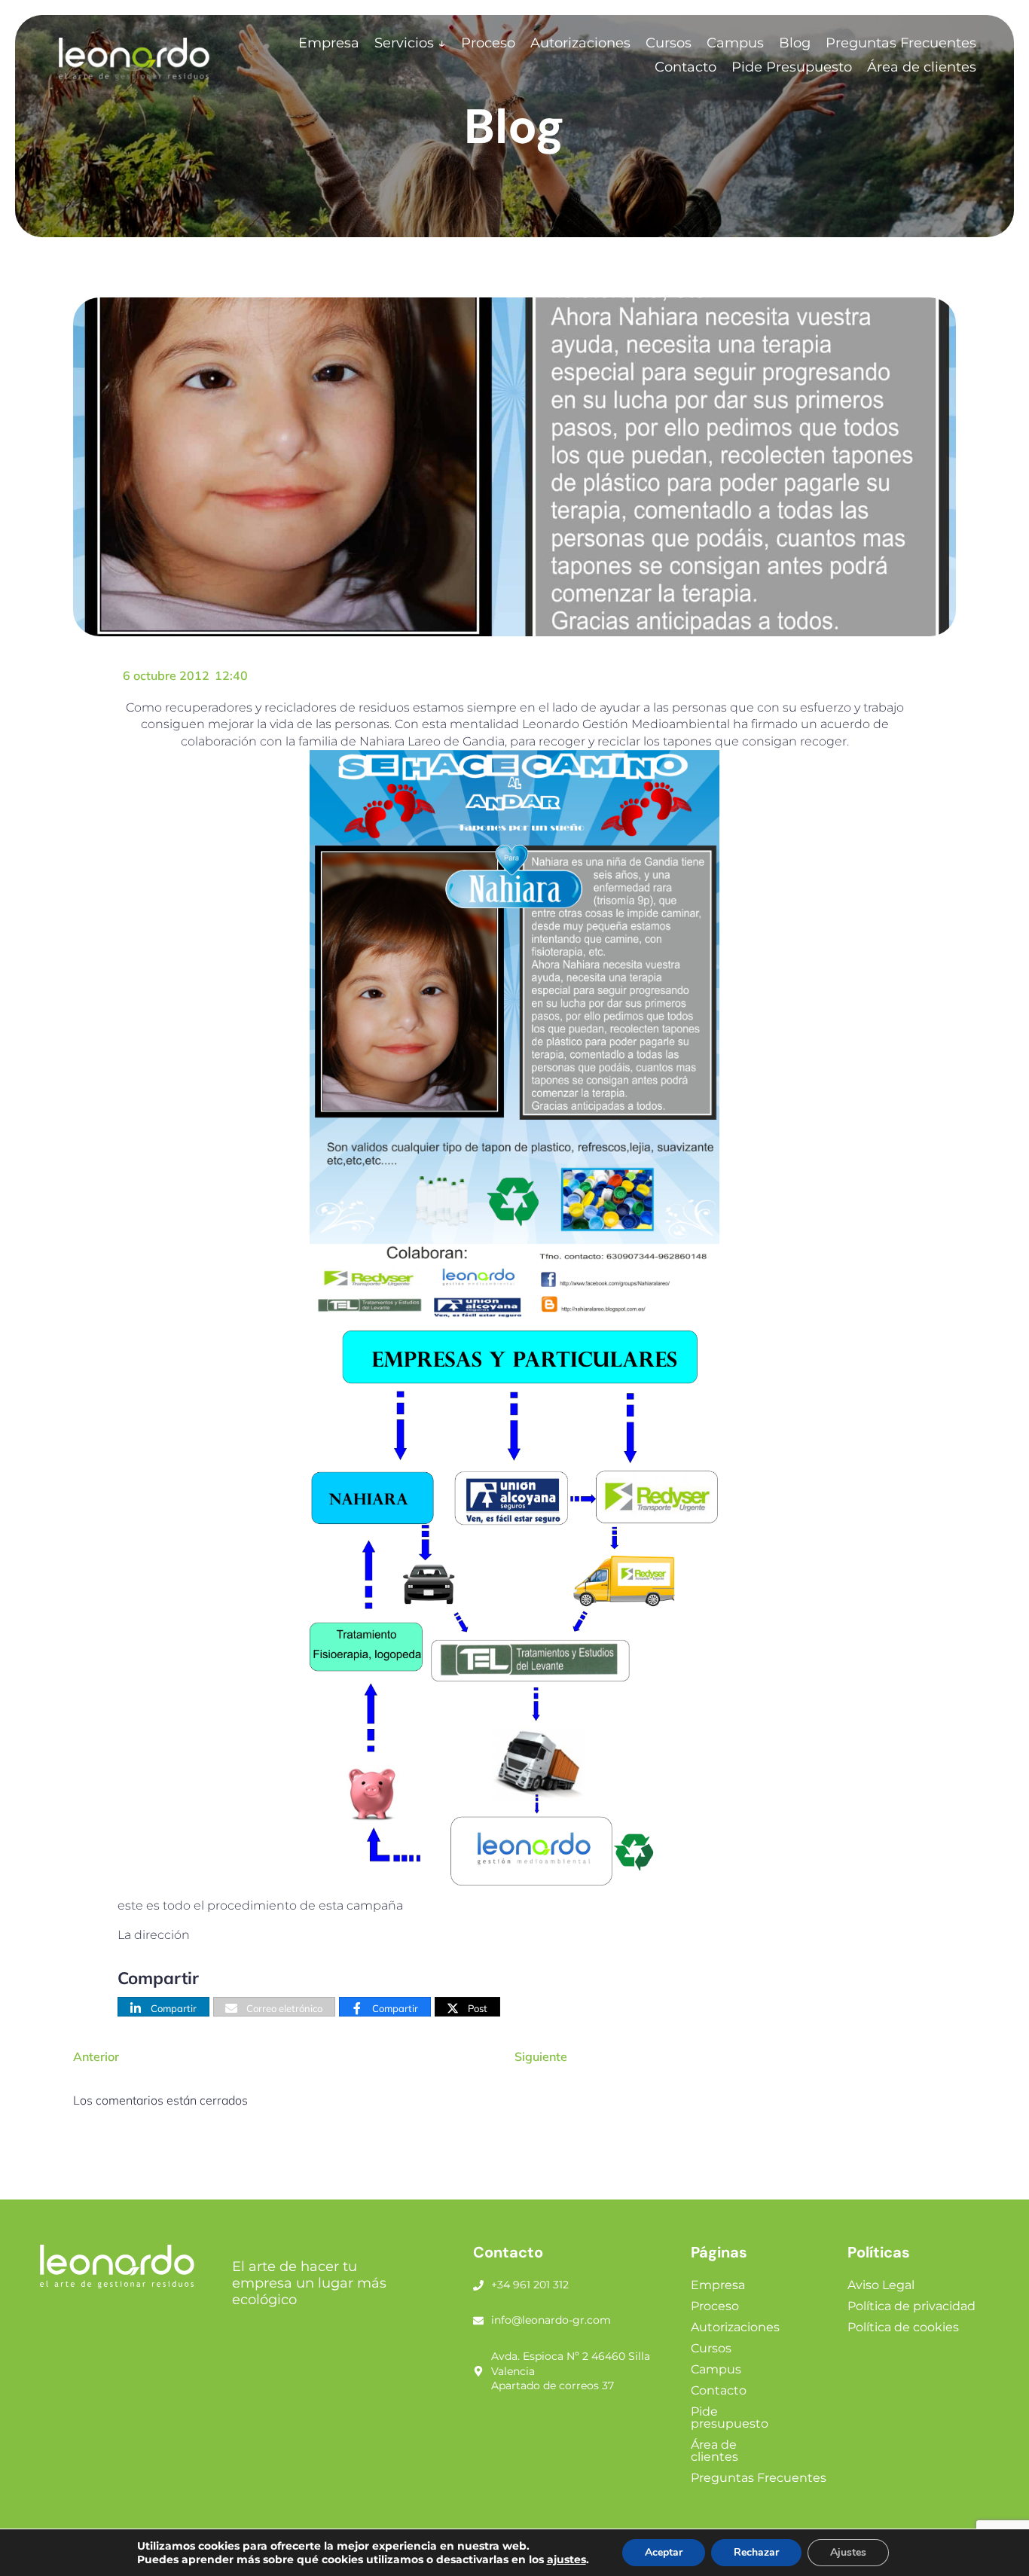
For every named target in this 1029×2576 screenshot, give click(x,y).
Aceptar (664, 2552)
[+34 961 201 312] (478, 2285)
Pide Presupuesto (792, 67)
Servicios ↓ (410, 43)
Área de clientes (922, 67)
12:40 (231, 675)
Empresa (329, 43)
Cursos (669, 43)
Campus (735, 43)
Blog (795, 43)
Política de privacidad (911, 2306)
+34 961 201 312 (530, 2285)
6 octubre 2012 (166, 675)
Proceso (488, 43)
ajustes (566, 2559)
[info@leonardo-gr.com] (478, 2321)
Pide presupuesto (730, 2417)
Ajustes (848, 2552)
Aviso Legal (881, 2285)
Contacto (685, 67)
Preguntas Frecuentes (901, 43)
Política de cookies (903, 2327)
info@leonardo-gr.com (551, 2320)
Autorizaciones (580, 43)
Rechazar (756, 2552)
